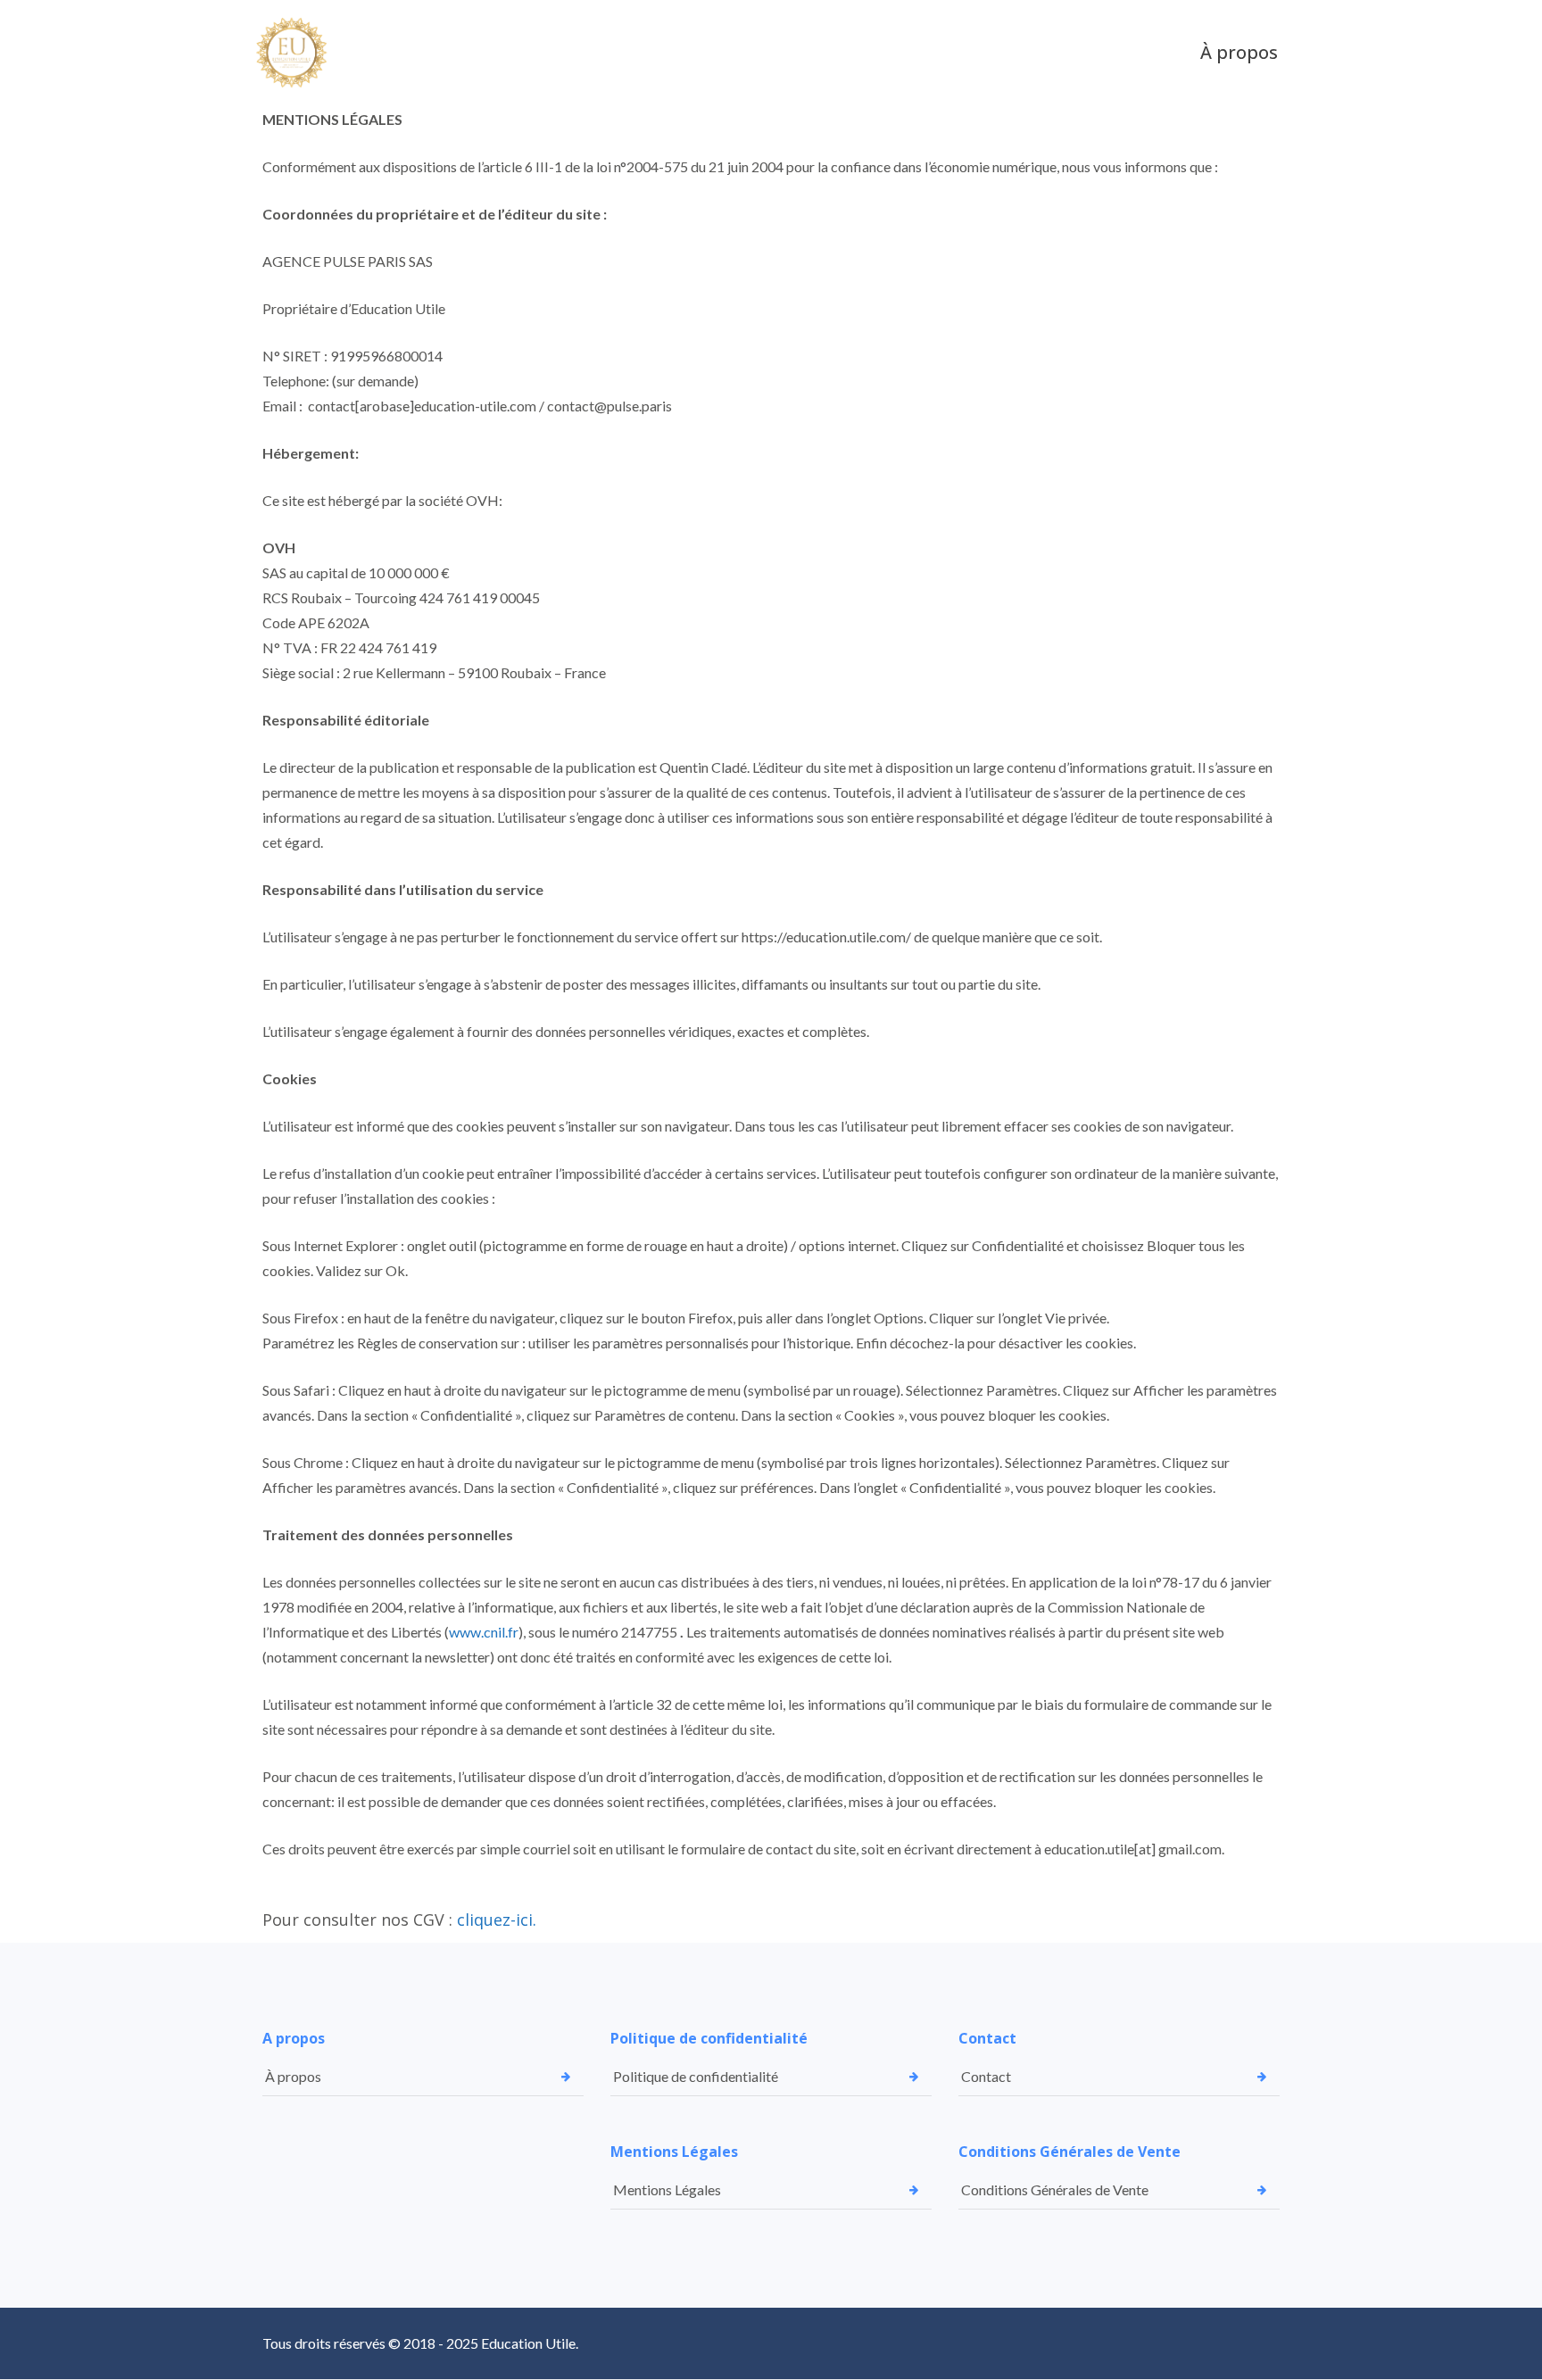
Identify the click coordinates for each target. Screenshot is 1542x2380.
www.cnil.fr (484, 1632)
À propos (293, 2076)
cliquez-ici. (497, 1920)
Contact (986, 2076)
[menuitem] (1239, 53)
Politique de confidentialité (696, 2076)
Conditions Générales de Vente (1055, 2189)
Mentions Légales (667, 2189)
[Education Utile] (296, 53)
